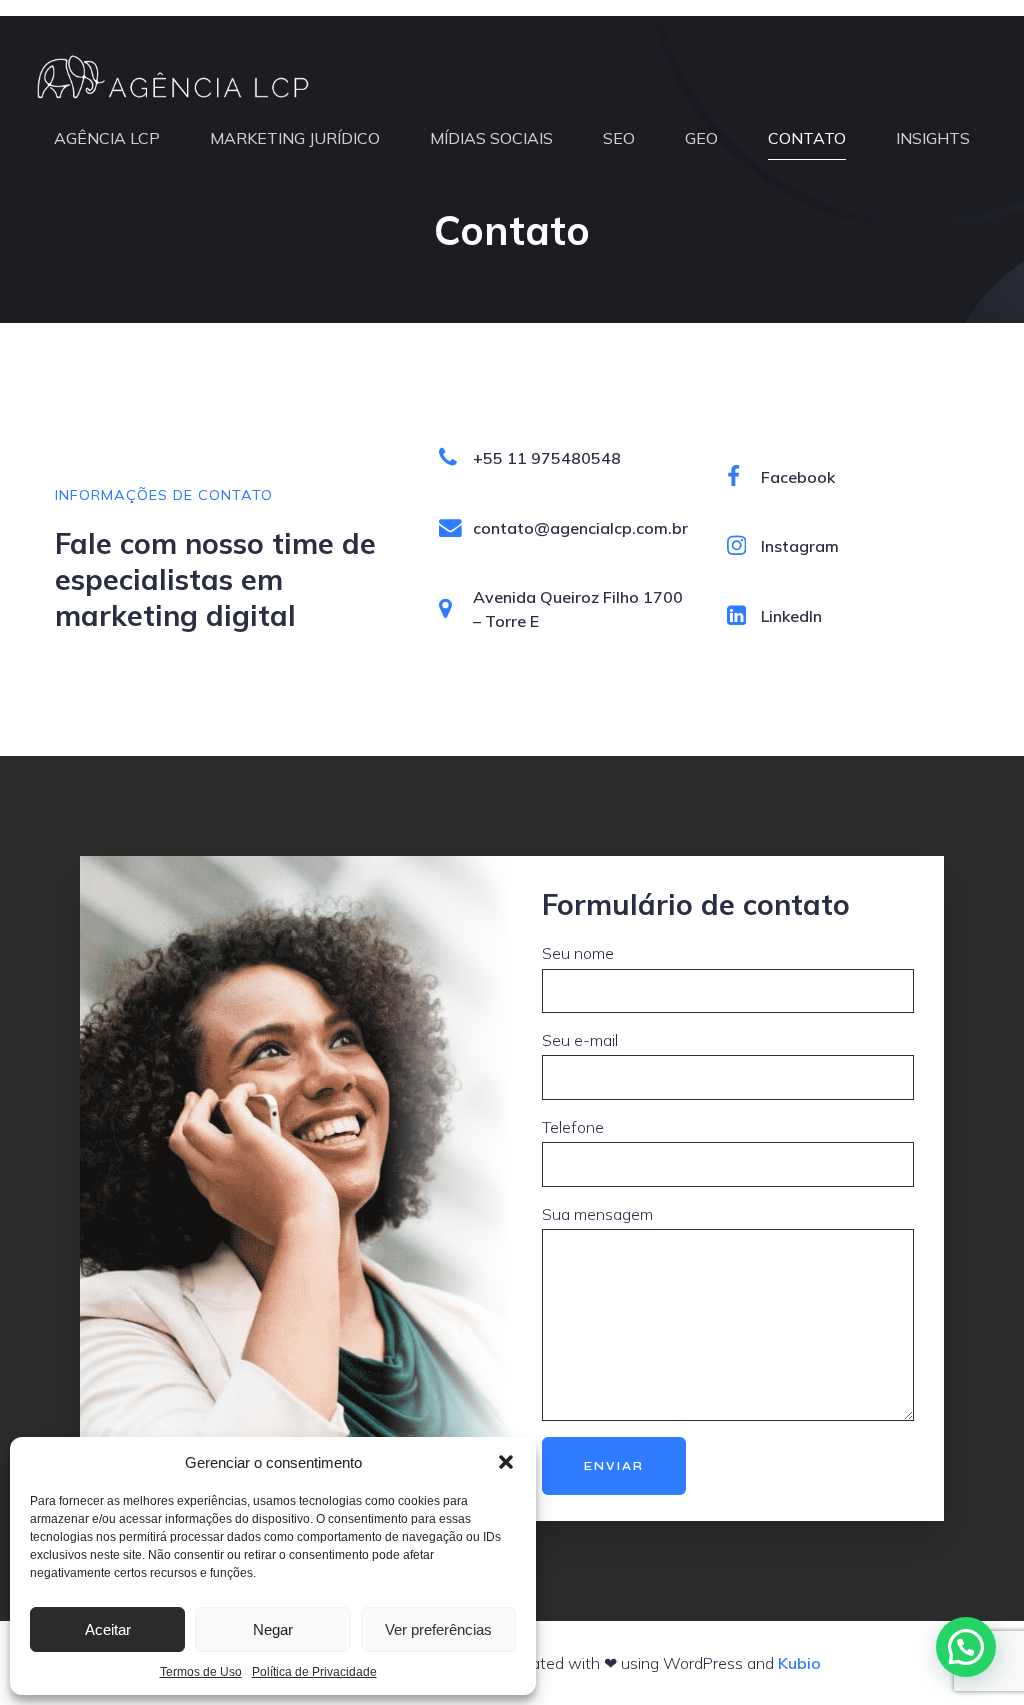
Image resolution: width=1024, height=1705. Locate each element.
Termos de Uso (201, 1672)
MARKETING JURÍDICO (295, 138)
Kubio (799, 1663)
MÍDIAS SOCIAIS (491, 138)
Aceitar (108, 1629)
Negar (273, 1629)
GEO (701, 138)
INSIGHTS (933, 138)
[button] (506, 1462)
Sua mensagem (597, 1214)
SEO (619, 138)
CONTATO (807, 138)
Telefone (573, 1127)
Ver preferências (438, 1629)
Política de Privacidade (314, 1672)
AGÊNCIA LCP (107, 138)
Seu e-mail (580, 1040)
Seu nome (578, 953)
